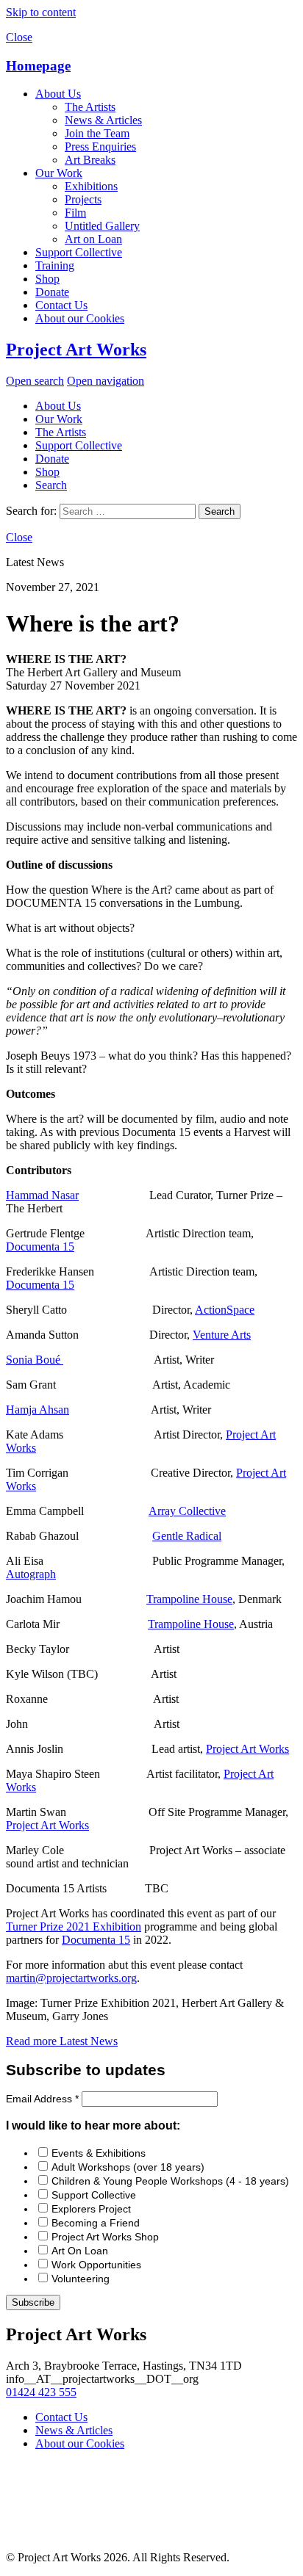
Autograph (31, 1574)
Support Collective (79, 252)
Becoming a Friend (96, 2223)
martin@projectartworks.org (71, 1978)
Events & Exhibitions (99, 2153)
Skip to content (41, 12)
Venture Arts (222, 1335)
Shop (47, 279)
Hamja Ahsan (38, 1410)
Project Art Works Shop (105, 2237)
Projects (83, 199)
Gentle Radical (187, 1536)
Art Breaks (90, 160)
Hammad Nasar (42, 1195)
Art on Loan (93, 239)
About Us (58, 94)
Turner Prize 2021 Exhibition (74, 1926)
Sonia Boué (35, 1360)
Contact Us (61, 305)
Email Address (42, 2099)
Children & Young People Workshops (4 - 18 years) (170, 2181)
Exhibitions (91, 186)
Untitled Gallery (102, 226)
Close (19, 37)
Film (75, 213)
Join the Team (97, 133)
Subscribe (33, 2302)
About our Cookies (80, 318)
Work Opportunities (96, 2265)
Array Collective (187, 1511)
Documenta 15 (40, 1247)
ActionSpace (225, 1310)
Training (55, 265)
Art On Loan (80, 2251)
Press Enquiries (100, 146)
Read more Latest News (62, 2041)
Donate (52, 292)
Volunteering (81, 2279)
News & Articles (103, 120)
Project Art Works (76, 350)
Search (51, 485)
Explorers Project (91, 2209)
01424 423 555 (41, 2392)
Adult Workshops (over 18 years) (128, 2167)
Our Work (59, 173)
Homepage (38, 66)
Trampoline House (189, 1599)
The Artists (90, 107)
